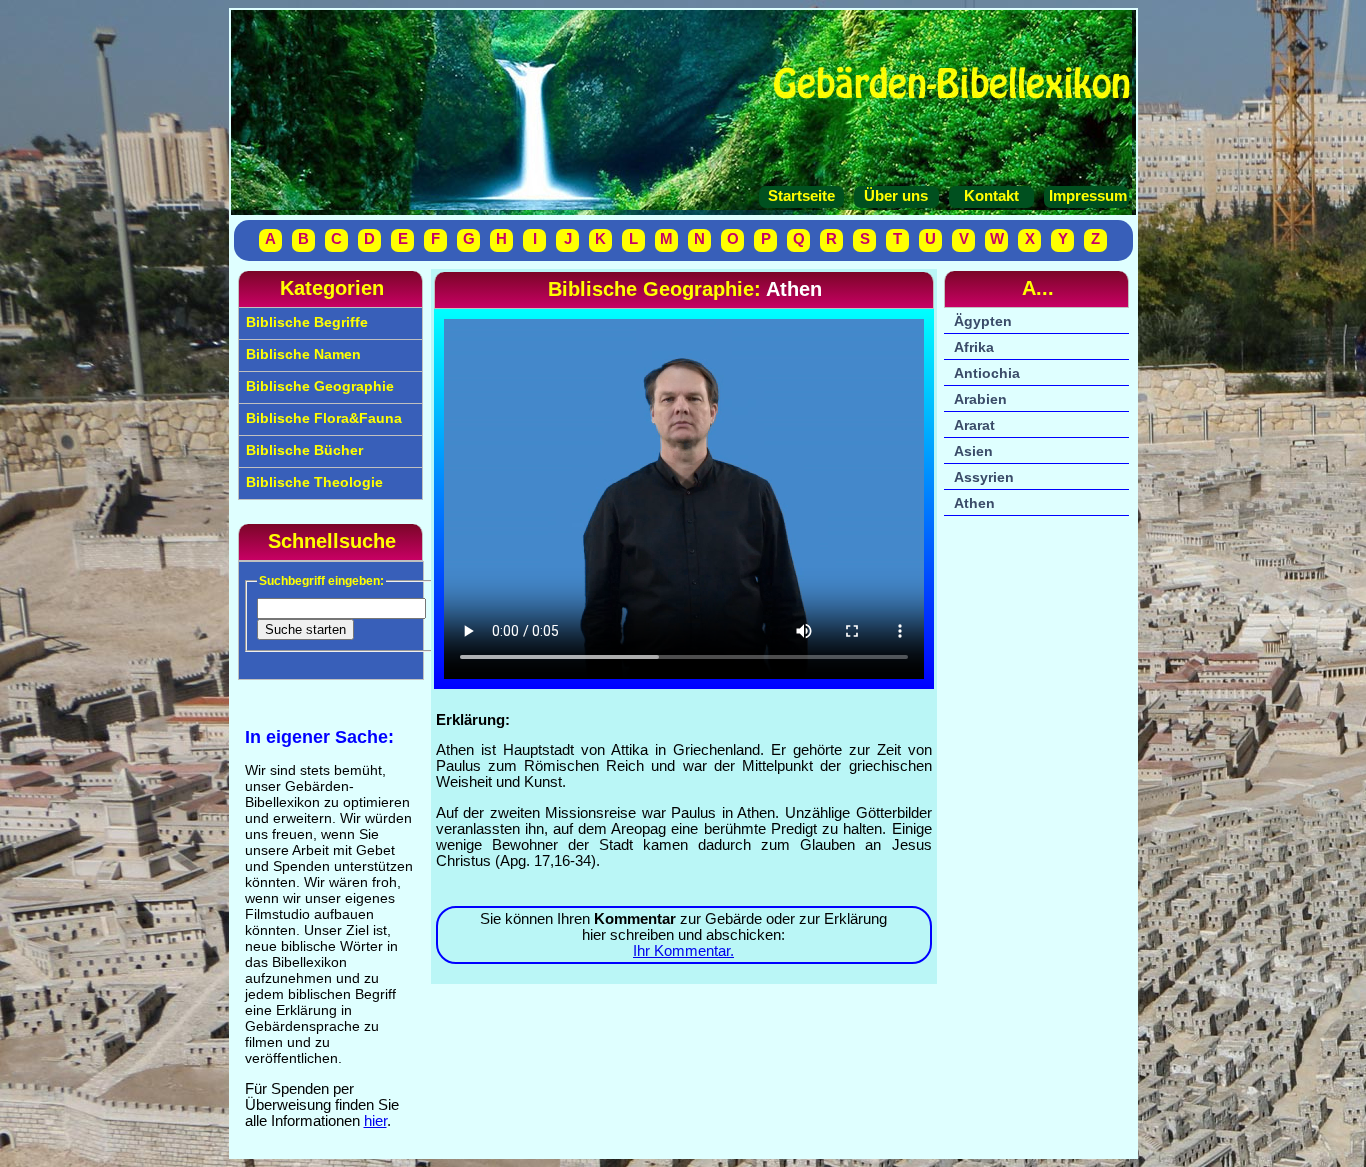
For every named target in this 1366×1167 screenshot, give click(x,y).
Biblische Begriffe (305, 322)
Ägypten (983, 321)
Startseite (801, 196)
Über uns (896, 196)
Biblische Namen (301, 354)
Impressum (1086, 196)
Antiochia (987, 373)
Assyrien (984, 477)
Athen (974, 503)
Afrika (974, 347)
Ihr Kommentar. (683, 951)
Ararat (974, 425)
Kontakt (991, 196)
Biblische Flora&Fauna (322, 418)
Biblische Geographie (318, 386)
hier (375, 1121)
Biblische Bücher (302, 450)
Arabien (980, 399)
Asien (973, 451)
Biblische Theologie (312, 482)
